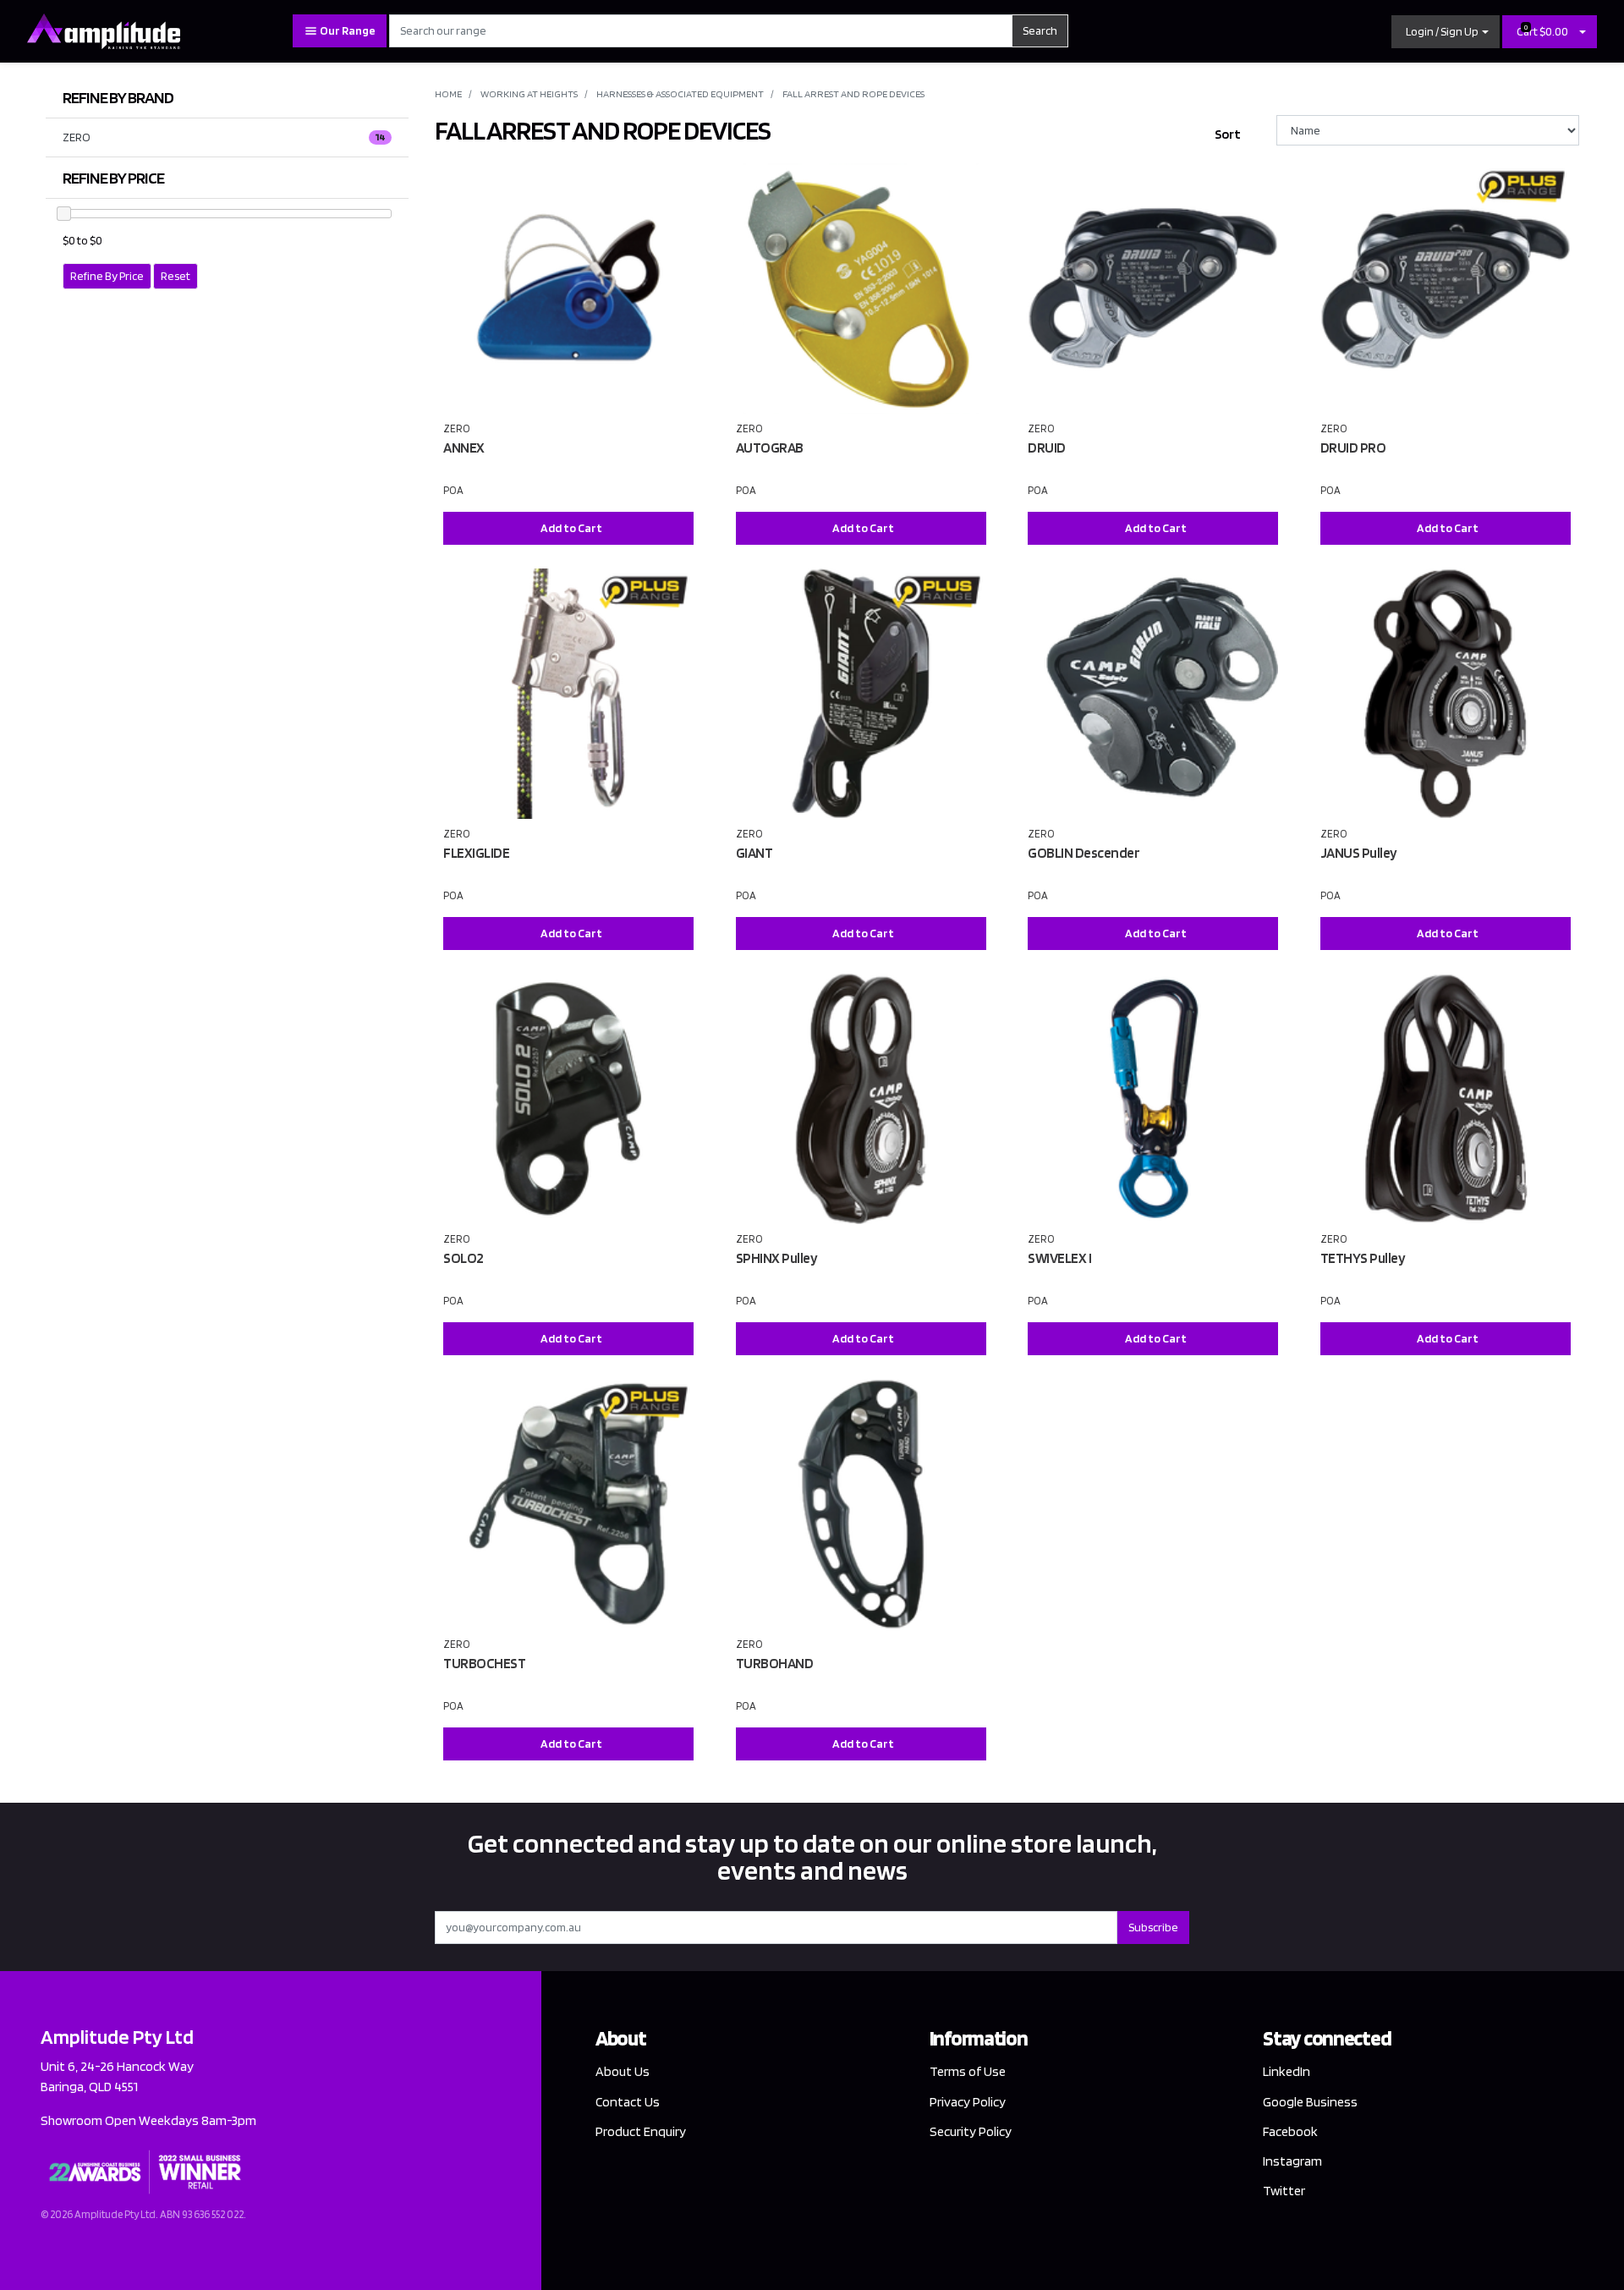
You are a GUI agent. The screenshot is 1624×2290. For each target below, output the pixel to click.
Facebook (1290, 2131)
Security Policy (971, 2131)
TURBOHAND (775, 1663)
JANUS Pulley (1359, 853)
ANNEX (464, 448)
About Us (623, 2071)
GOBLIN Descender (1084, 853)
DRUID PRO (1353, 448)
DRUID (1047, 448)
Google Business (1310, 2102)
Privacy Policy (968, 2102)
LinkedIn (1287, 2071)
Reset (176, 276)
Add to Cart (571, 528)
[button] (1446, 32)
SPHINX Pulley (777, 1258)
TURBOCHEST (484, 1663)
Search (1040, 30)
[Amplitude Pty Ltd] (104, 30)
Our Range (347, 30)
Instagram (1292, 2161)
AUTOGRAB (770, 448)
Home (448, 93)
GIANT (754, 853)
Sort (1228, 134)
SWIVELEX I (1059, 1258)
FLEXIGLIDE (476, 853)
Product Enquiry (641, 2131)
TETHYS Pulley (1363, 1258)
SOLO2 (464, 1258)
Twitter (1284, 2191)
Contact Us (628, 2102)
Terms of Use (968, 2071)
